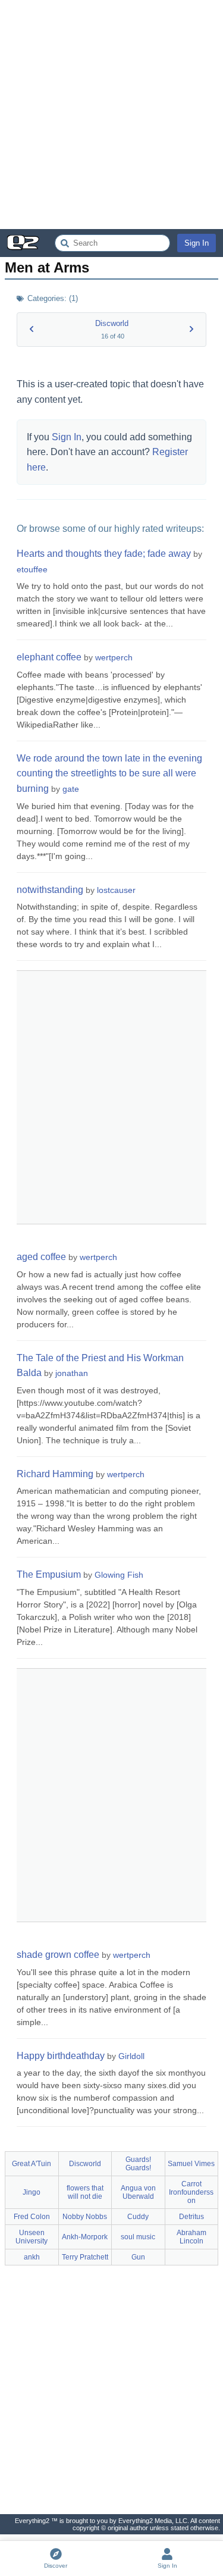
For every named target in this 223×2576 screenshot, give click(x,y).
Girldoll (131, 2056)
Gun (138, 2257)
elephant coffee (49, 657)
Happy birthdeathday (61, 2056)
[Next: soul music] (191, 329)
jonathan (72, 1373)
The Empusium (49, 1574)
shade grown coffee (58, 1955)
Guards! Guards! (138, 2164)
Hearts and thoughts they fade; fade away (104, 554)
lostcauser (116, 890)
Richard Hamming (55, 1474)
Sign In (197, 243)
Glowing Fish (119, 1575)
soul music (138, 2237)
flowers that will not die (85, 2192)
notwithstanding (50, 890)
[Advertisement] (111, 115)
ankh (32, 2257)
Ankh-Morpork (85, 2237)
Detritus (191, 2217)
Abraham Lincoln (191, 2237)
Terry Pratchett (85, 2257)
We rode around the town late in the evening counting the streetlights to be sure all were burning (109, 773)
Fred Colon (32, 2217)
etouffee (32, 569)
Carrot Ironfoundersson (191, 2192)
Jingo (32, 2192)
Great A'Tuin (32, 2164)
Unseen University (32, 2237)
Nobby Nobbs (85, 2217)
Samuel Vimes (191, 2164)
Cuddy (138, 2217)
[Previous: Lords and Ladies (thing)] (32, 329)
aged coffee (41, 1257)
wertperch (114, 657)
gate (71, 789)
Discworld (112, 323)
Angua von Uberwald (138, 2192)
